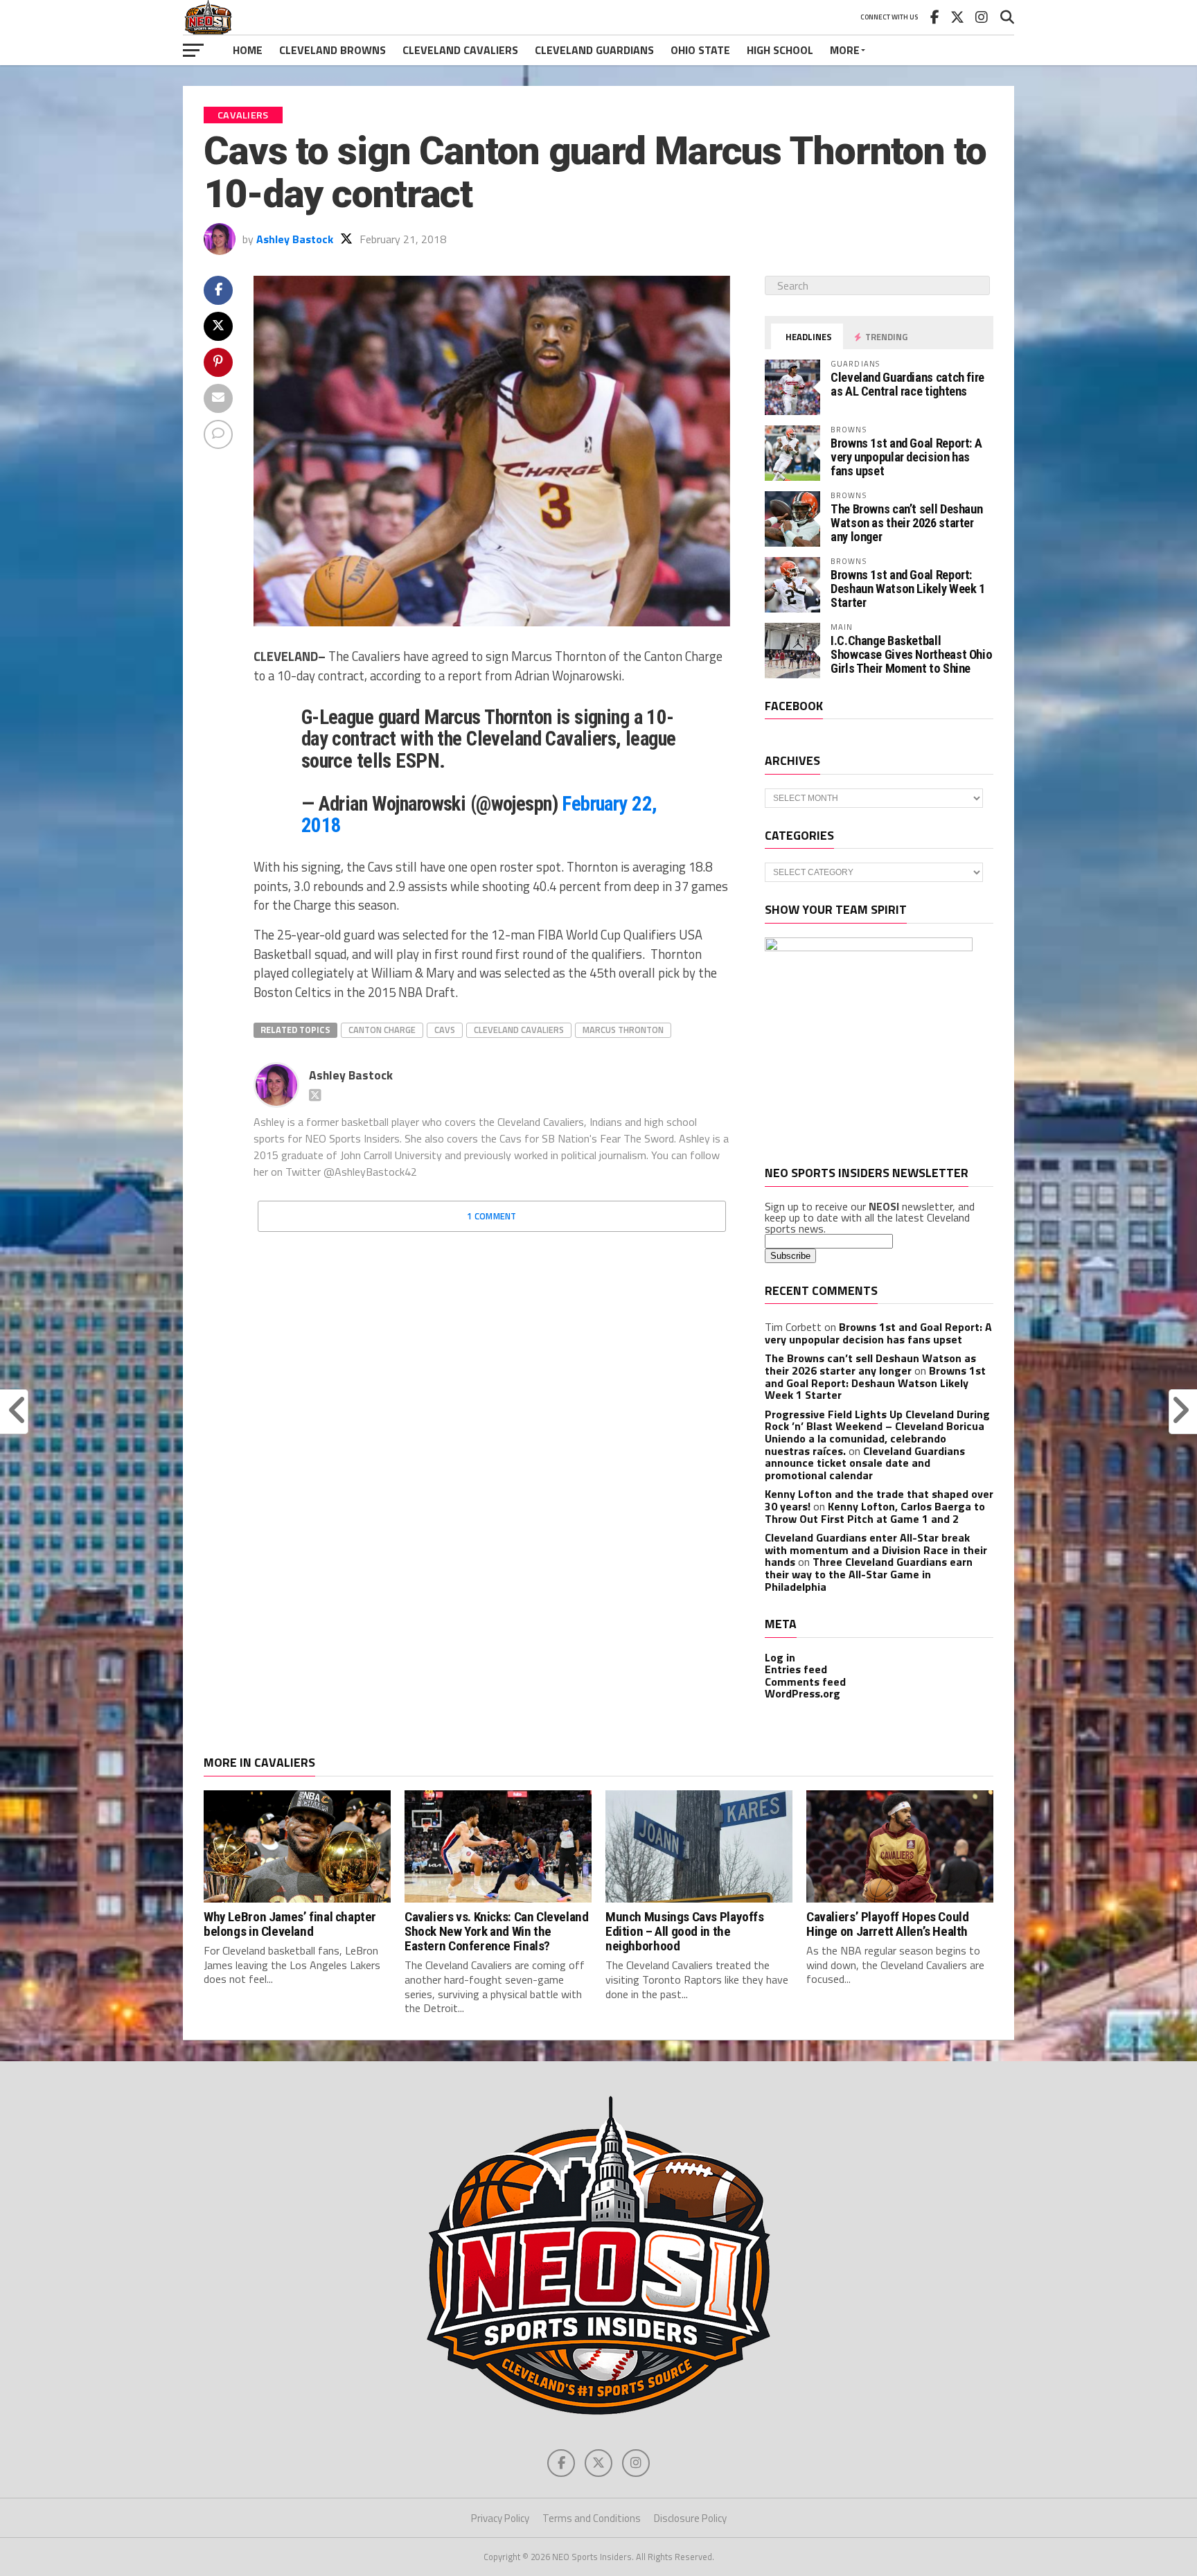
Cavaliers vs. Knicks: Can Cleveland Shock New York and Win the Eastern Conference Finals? (497, 1931)
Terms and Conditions (592, 2518)
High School (780, 50)
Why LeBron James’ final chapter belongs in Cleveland (290, 1924)
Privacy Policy (500, 2518)
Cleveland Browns (332, 50)
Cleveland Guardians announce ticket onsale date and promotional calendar (865, 1463)
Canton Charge (382, 1030)
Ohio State (700, 50)
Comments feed (805, 1682)
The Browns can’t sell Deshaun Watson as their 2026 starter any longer (906, 523)
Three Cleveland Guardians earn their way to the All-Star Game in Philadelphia (869, 1574)
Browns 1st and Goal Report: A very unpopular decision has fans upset (906, 457)
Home (248, 50)
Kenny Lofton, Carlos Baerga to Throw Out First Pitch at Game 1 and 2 (875, 1512)
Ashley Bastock (295, 239)
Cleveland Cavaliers (460, 50)
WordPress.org (803, 1693)
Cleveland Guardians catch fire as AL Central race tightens (907, 384)
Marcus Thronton (623, 1030)
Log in (780, 1657)
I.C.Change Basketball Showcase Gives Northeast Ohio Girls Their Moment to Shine (911, 654)
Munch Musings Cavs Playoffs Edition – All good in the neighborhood (685, 1931)
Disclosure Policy (690, 2518)
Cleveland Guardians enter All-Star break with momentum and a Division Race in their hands (876, 1550)
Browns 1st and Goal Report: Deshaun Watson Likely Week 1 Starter (908, 589)
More (845, 50)
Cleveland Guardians (594, 50)
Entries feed (796, 1669)
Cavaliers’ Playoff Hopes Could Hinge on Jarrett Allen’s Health (887, 1924)
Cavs (445, 1030)
